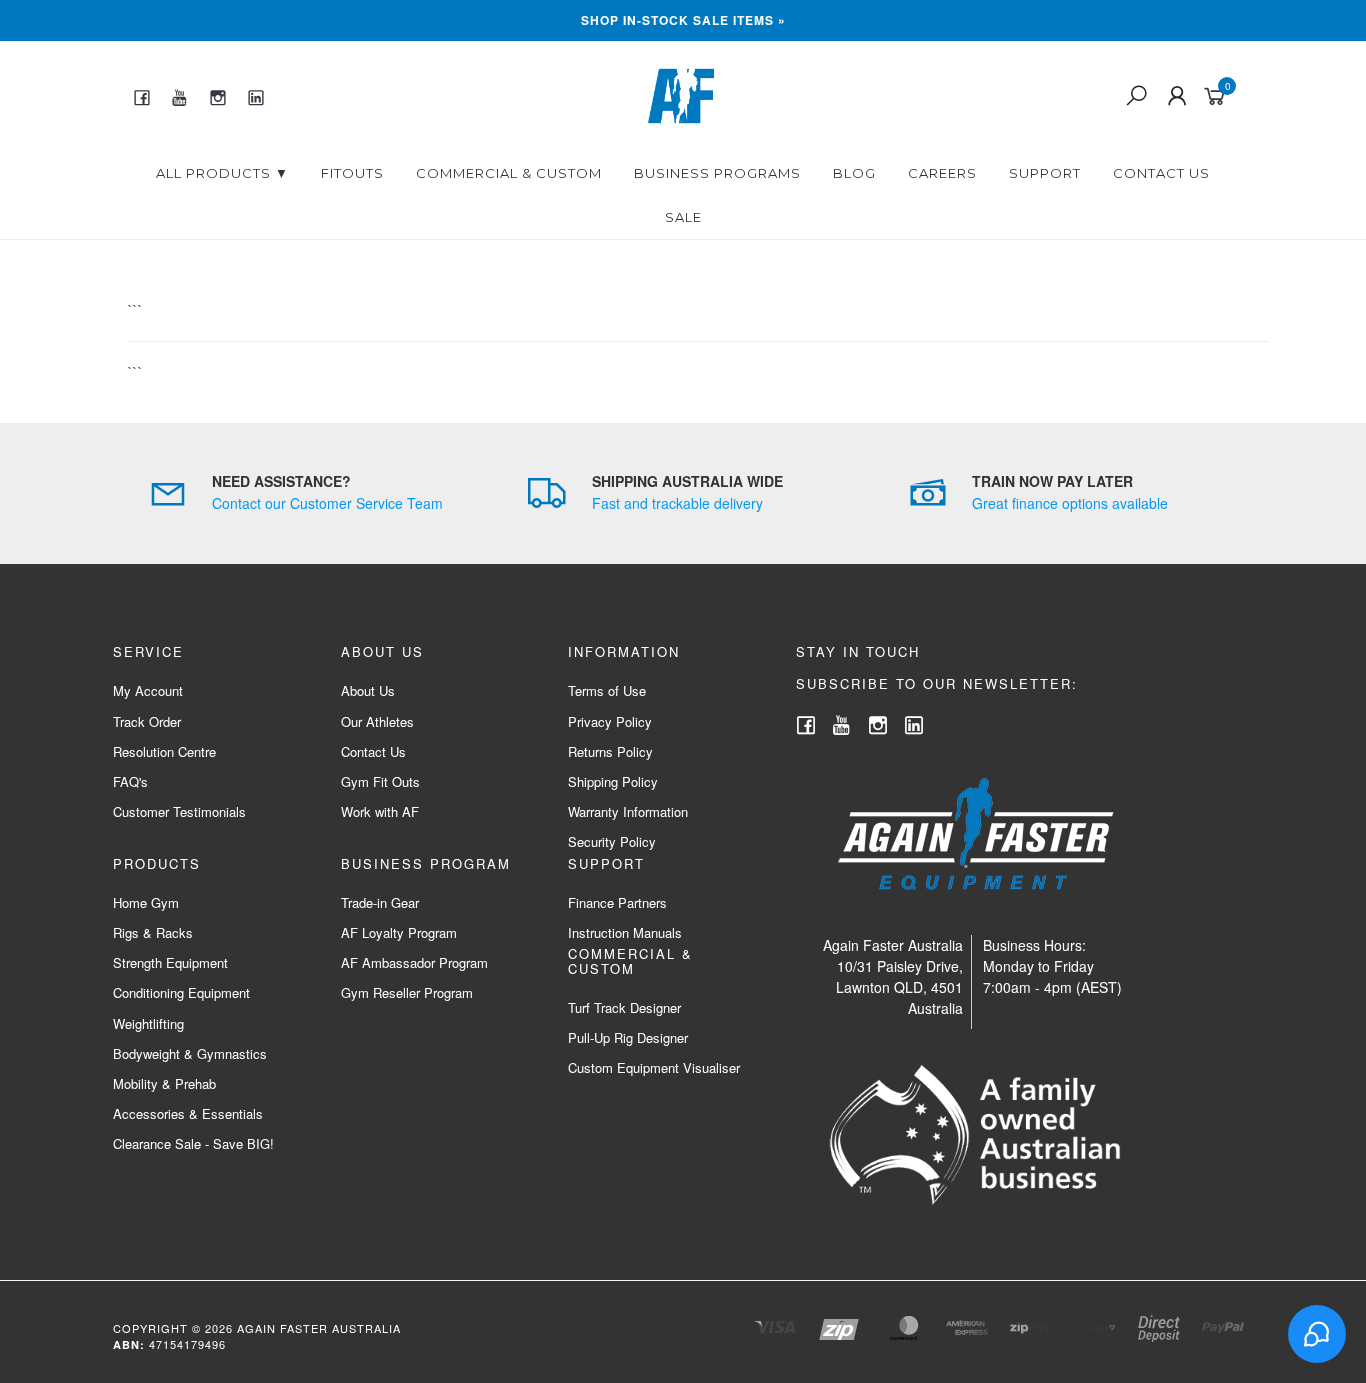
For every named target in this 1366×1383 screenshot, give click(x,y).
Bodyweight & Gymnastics (190, 1053)
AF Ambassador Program (414, 962)
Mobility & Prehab (164, 1083)
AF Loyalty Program (399, 932)
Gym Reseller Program (407, 992)
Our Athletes (377, 721)
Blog (854, 173)
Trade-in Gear (380, 902)
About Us (368, 690)
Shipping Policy (613, 781)
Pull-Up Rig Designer (628, 1037)
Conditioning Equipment (181, 992)
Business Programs (717, 173)
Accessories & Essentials (188, 1113)
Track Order (147, 721)
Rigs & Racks (153, 932)
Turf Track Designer (624, 1007)
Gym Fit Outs (380, 781)
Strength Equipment (170, 962)
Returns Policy (610, 751)
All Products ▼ (222, 173)
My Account (148, 690)
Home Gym (146, 902)
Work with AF (380, 811)
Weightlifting (148, 1023)
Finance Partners (617, 902)
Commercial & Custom (509, 173)
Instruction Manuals (625, 932)
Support (1045, 173)
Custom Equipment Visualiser (654, 1067)
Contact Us (1161, 173)
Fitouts (352, 173)
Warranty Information (628, 811)
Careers (942, 173)
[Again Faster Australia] (681, 94)
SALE (683, 217)
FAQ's (130, 781)
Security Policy (612, 841)
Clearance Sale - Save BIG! (193, 1143)
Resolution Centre (164, 751)
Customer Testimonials (179, 811)
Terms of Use (607, 690)
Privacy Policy (610, 721)
